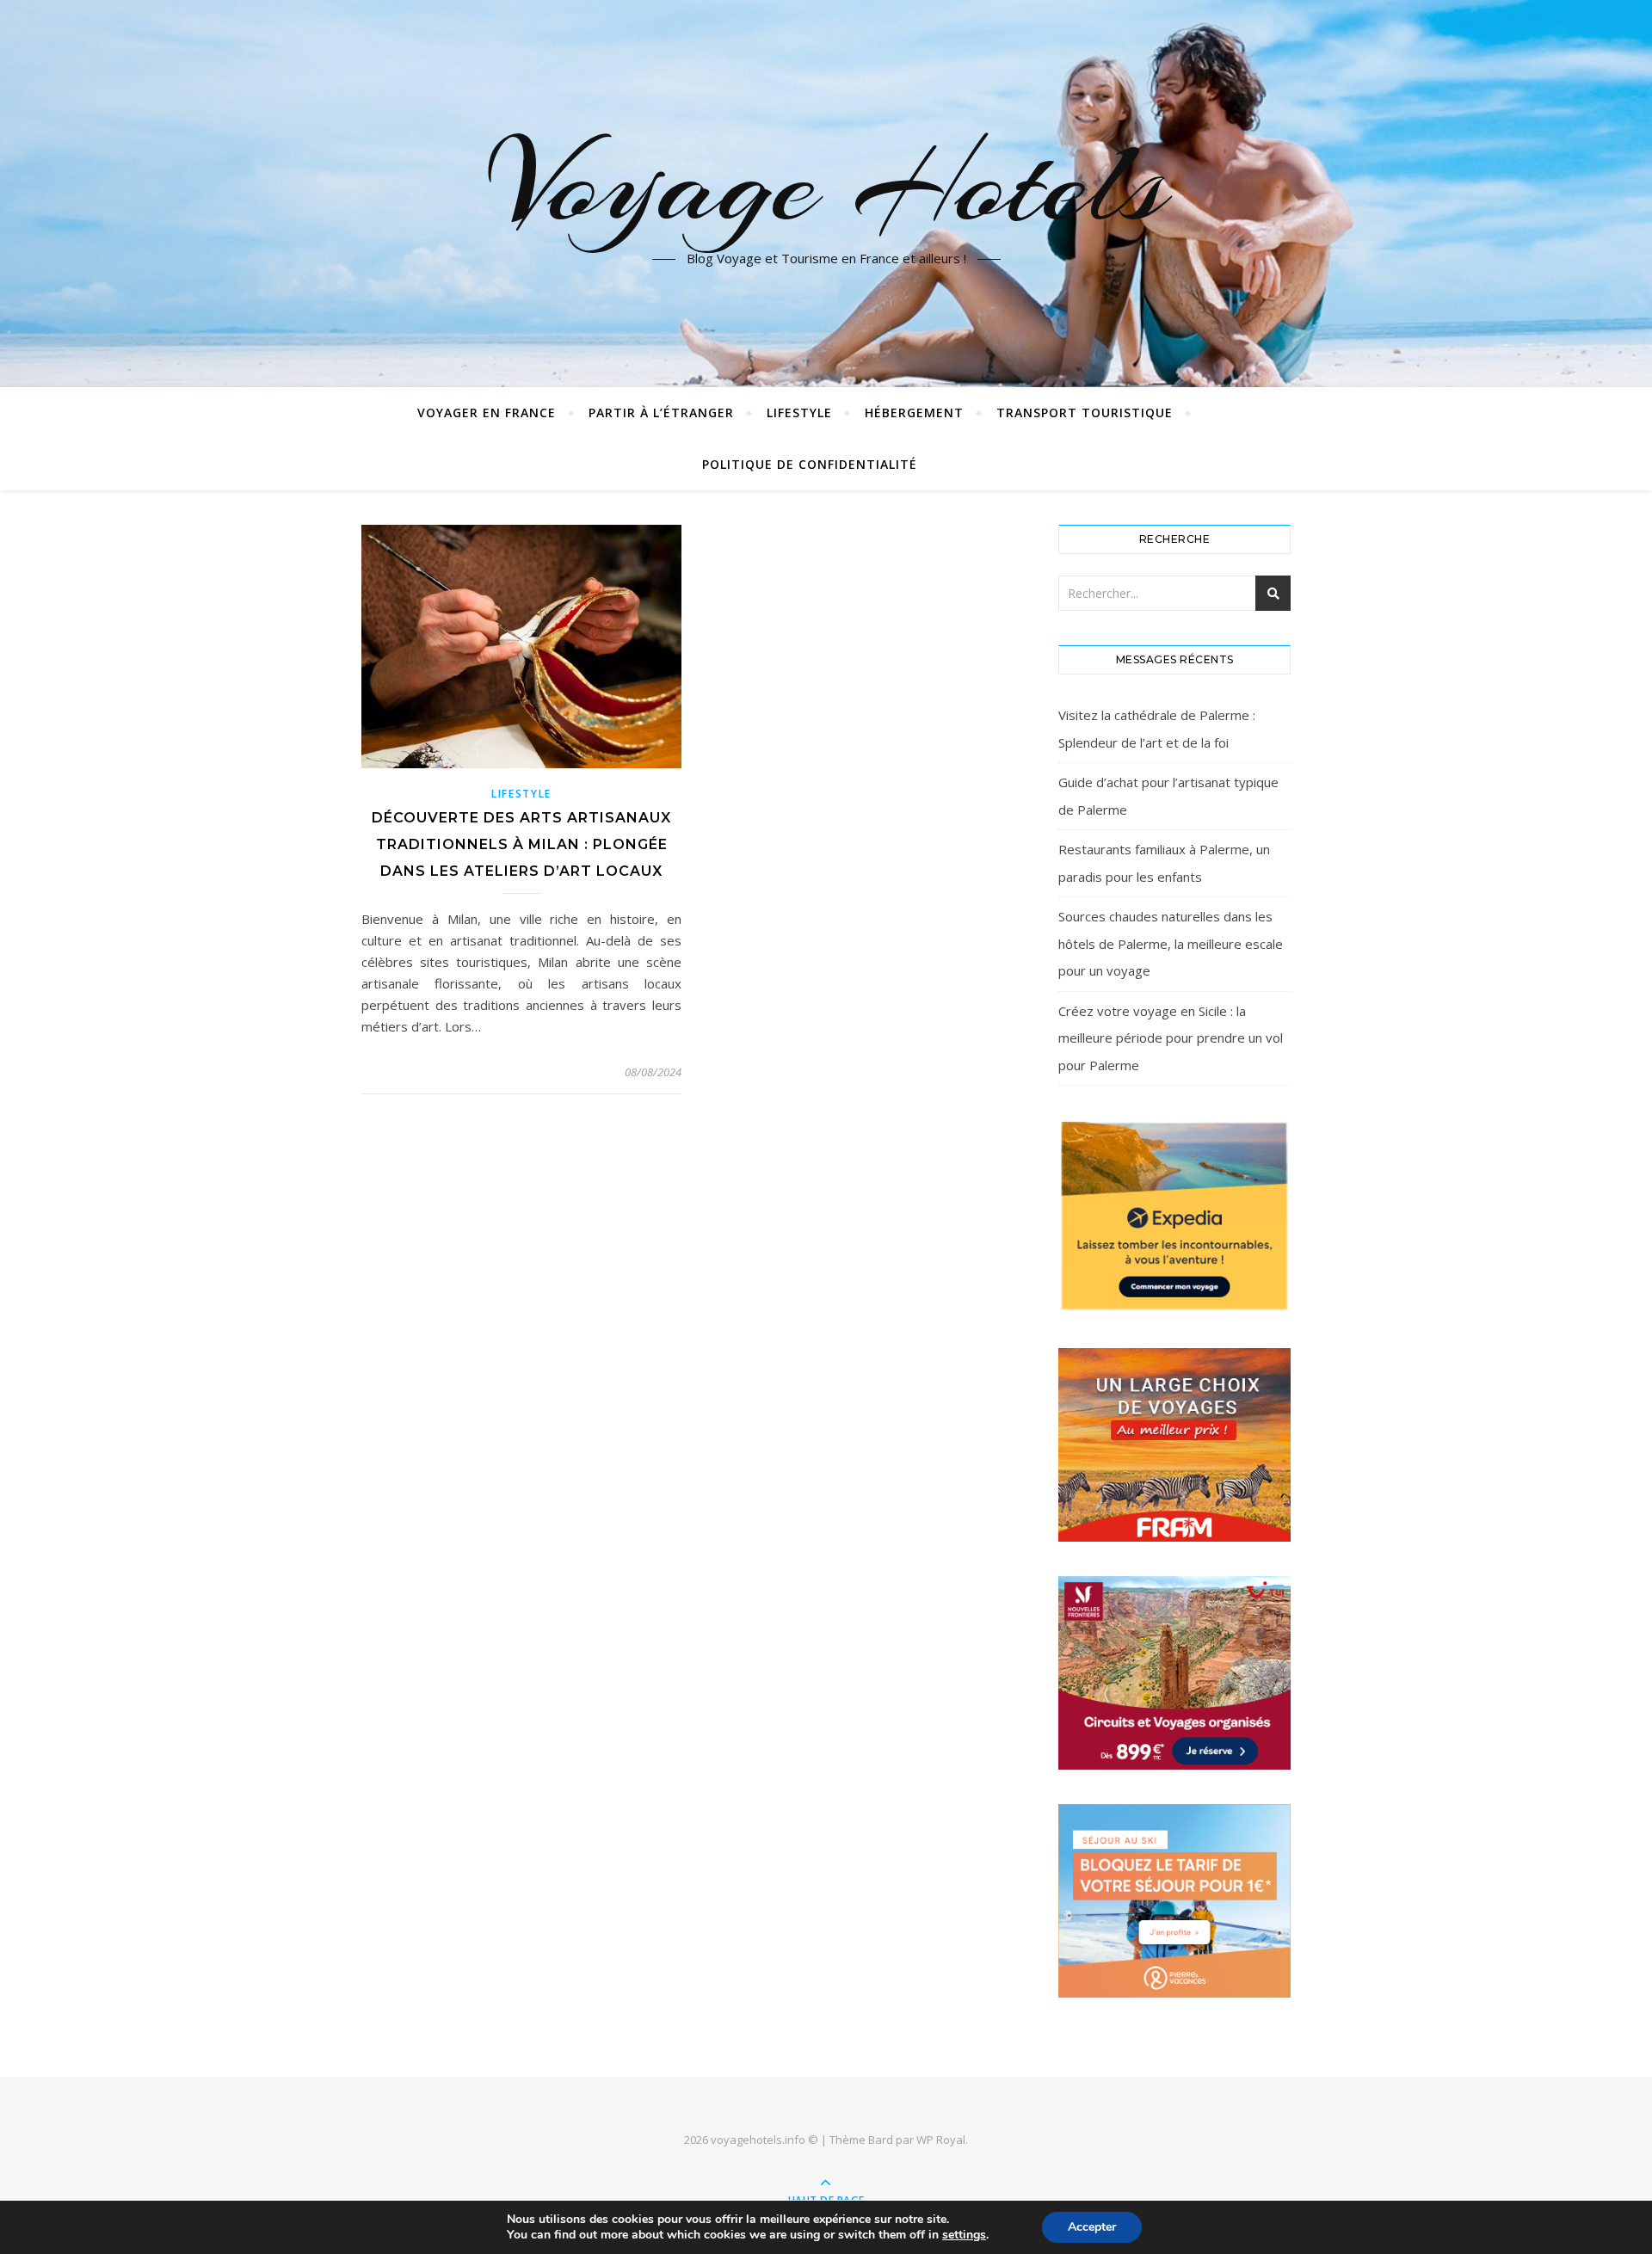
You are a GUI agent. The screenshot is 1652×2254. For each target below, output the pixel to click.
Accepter (1092, 2227)
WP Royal (941, 2140)
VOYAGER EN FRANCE (487, 413)
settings (964, 2235)
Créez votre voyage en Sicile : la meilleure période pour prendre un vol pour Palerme (1171, 1038)
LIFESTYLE (799, 413)
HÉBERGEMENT (914, 413)
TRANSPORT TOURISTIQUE (1085, 413)
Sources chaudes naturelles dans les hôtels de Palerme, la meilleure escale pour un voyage (1171, 943)
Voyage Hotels (826, 183)
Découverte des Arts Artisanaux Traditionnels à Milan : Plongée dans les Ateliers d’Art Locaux (521, 844)
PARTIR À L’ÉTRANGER (661, 413)
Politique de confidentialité (810, 464)
